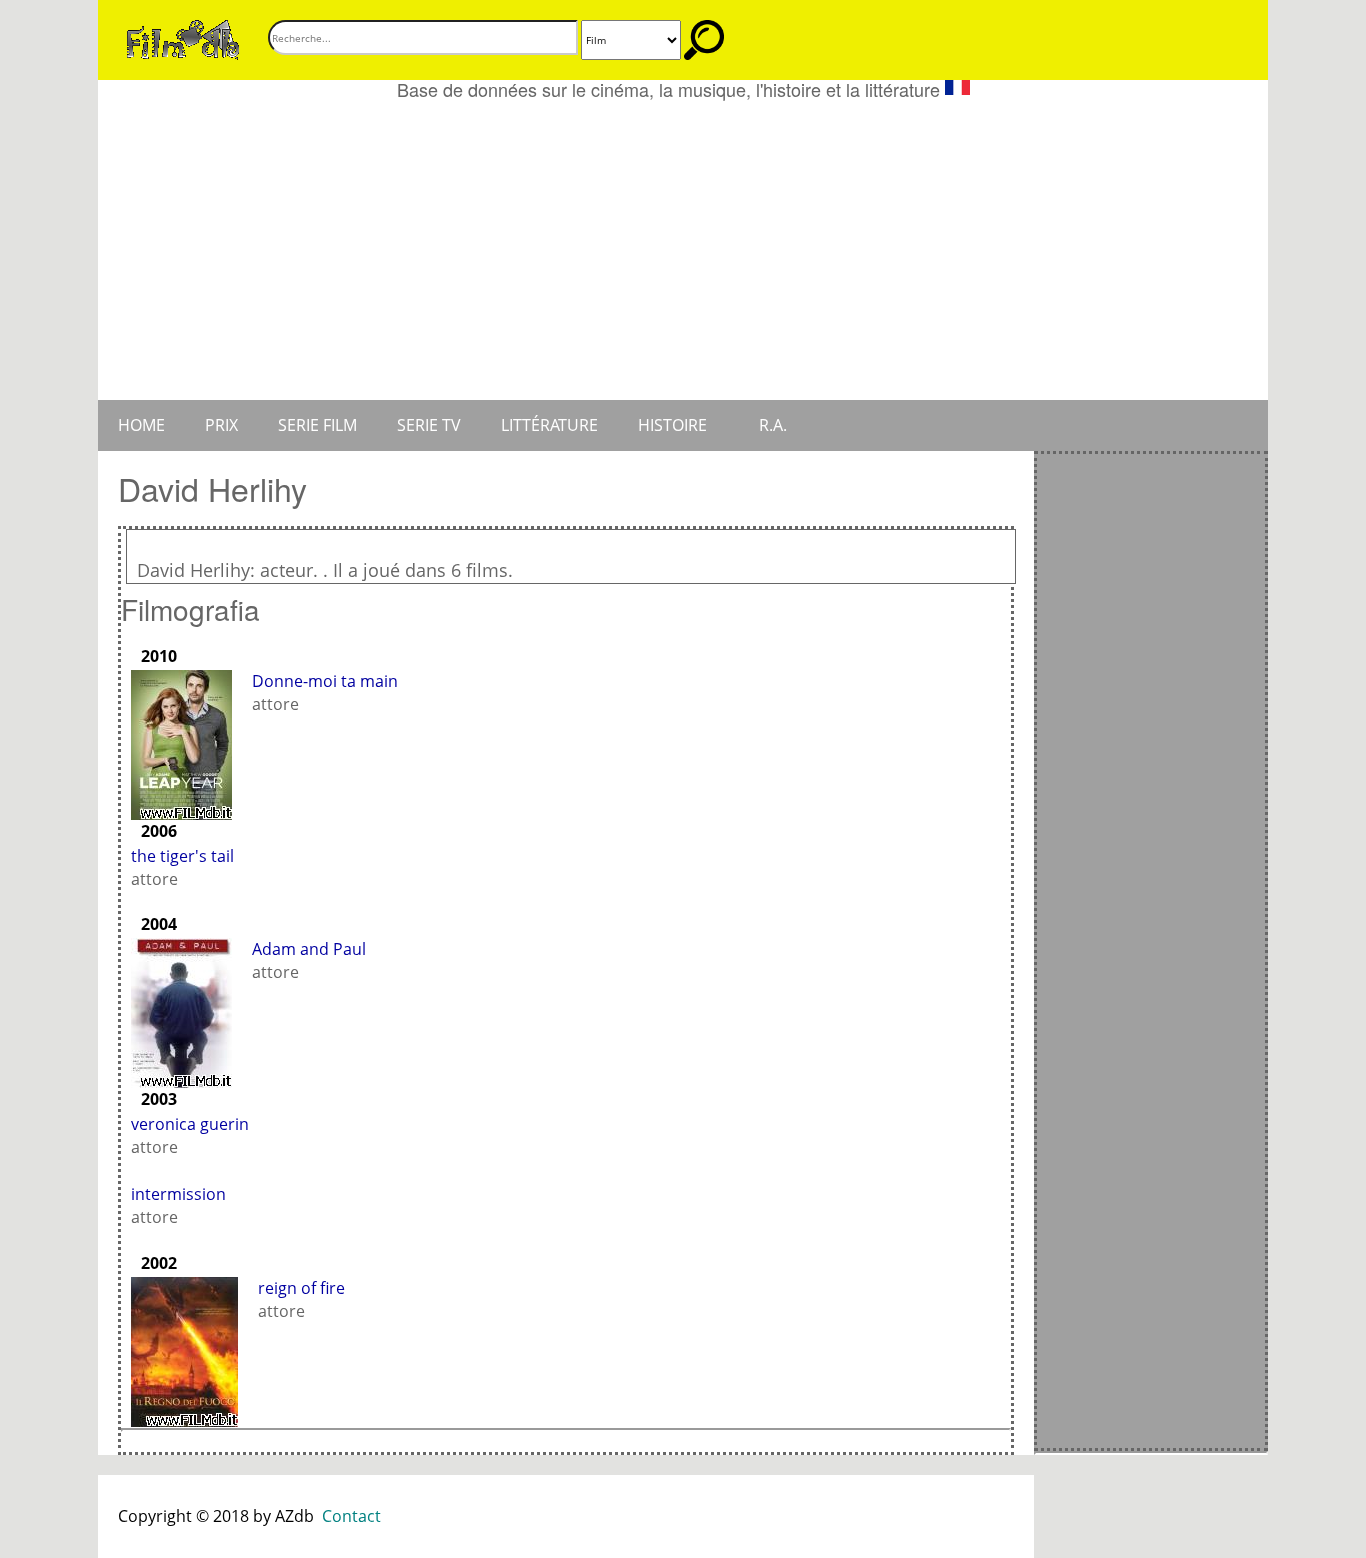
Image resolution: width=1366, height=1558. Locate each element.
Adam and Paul (309, 949)
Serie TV (429, 425)
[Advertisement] (683, 250)
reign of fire (301, 1288)
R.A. (773, 425)
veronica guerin (190, 1124)
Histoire (672, 425)
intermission (178, 1194)
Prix (221, 425)
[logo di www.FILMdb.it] (183, 38)
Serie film (317, 425)
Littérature (549, 425)
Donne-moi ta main (325, 681)
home (141, 425)
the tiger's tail (182, 856)
